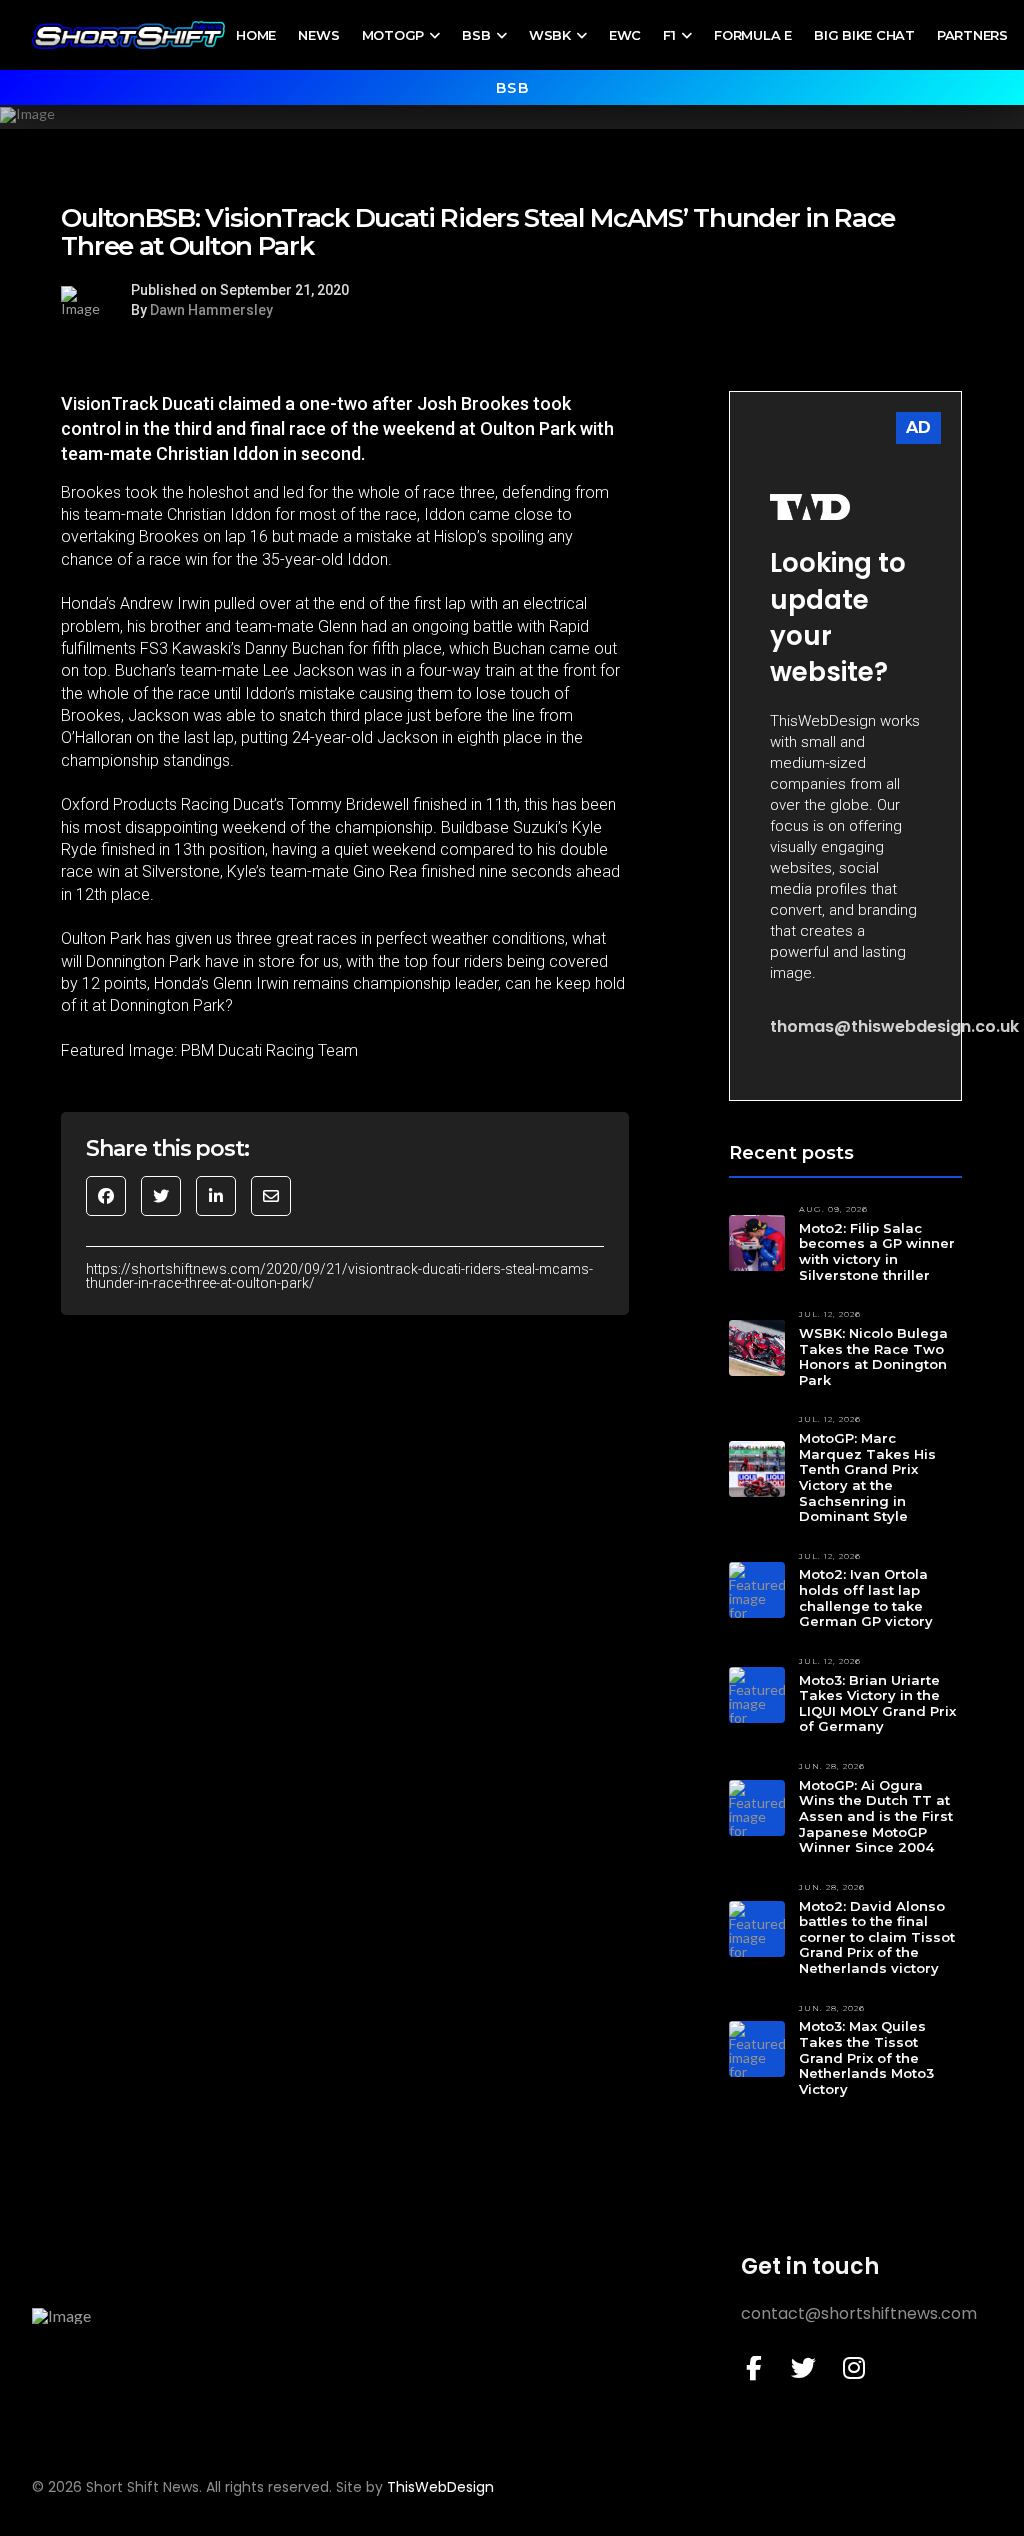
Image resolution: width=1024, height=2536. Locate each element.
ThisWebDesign (440, 2487)
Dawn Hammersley (211, 310)
